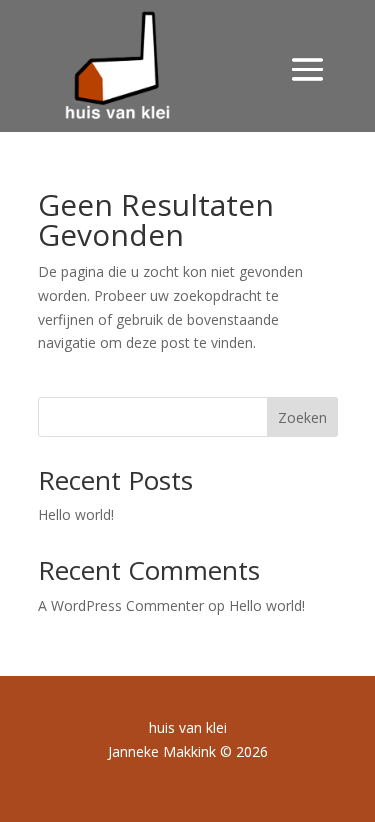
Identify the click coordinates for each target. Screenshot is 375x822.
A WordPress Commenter (121, 605)
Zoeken (302, 417)
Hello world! (76, 514)
